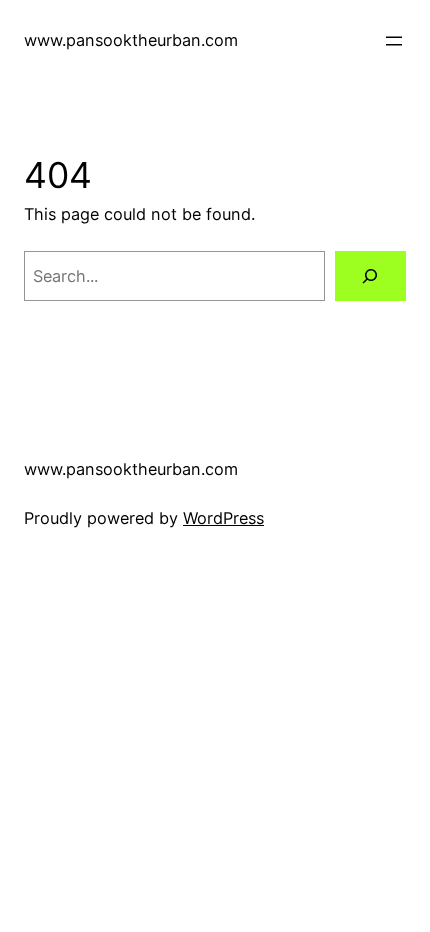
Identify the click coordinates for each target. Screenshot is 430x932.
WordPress (223, 518)
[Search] (370, 276)
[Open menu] (394, 41)
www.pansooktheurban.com (131, 40)
